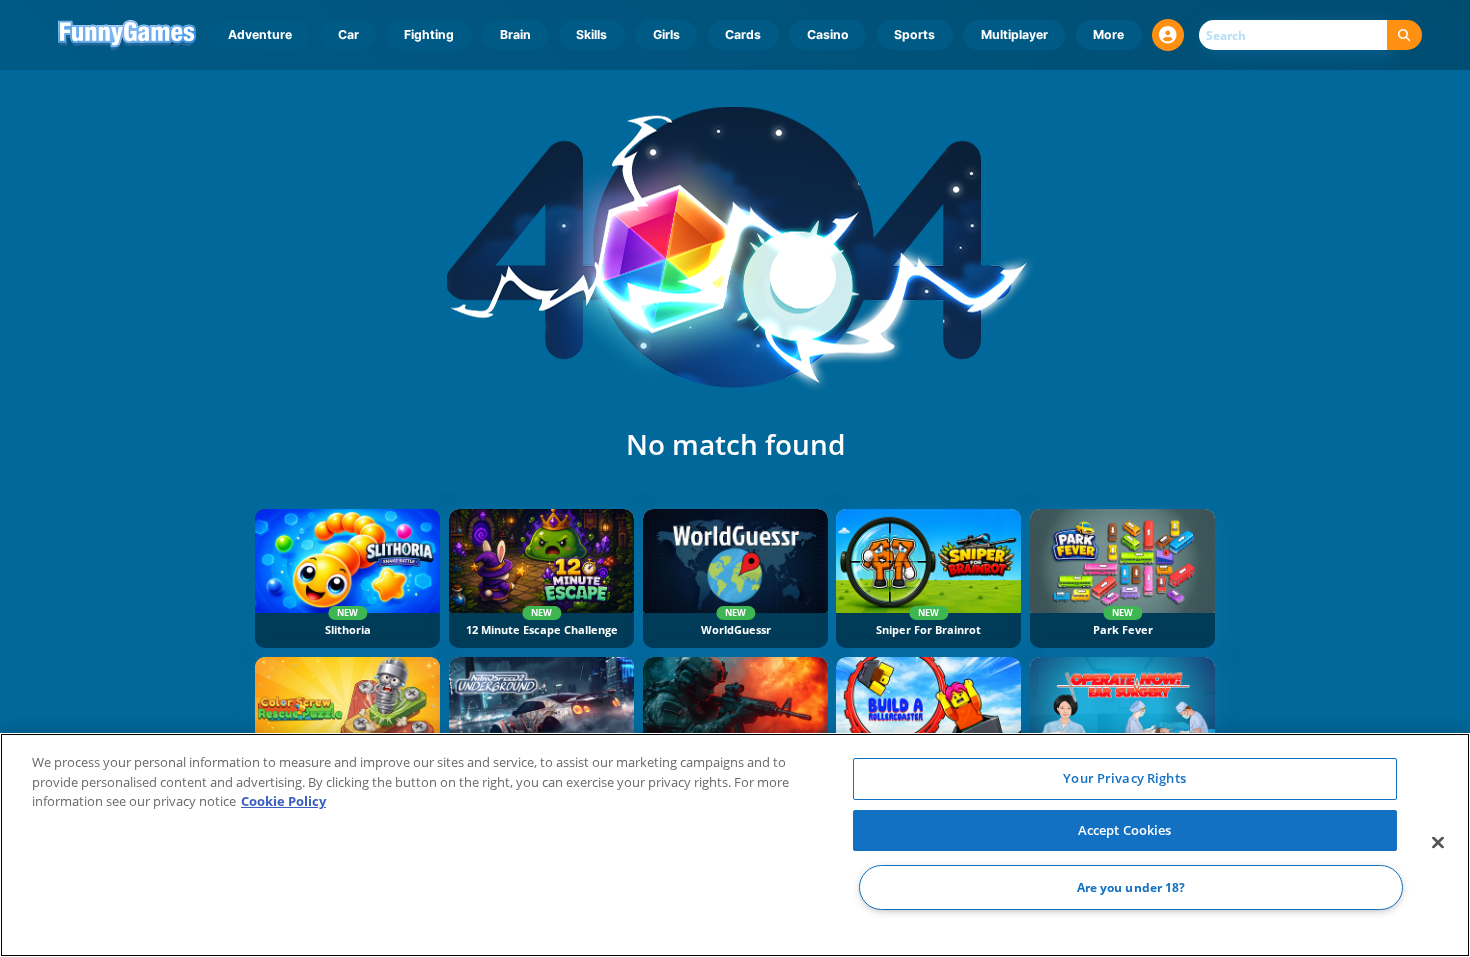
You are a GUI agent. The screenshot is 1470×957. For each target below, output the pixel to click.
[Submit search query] (1404, 35)
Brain (515, 34)
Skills (591, 34)
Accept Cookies (1125, 830)
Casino (828, 34)
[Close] (1438, 843)
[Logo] (127, 35)
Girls (666, 34)
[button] (1168, 35)
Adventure (260, 34)
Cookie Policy (283, 801)
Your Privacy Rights (1124, 778)
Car (348, 34)
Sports (914, 34)
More (1108, 34)
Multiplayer (1014, 34)
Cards (743, 34)
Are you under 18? (1131, 887)
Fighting (429, 34)
